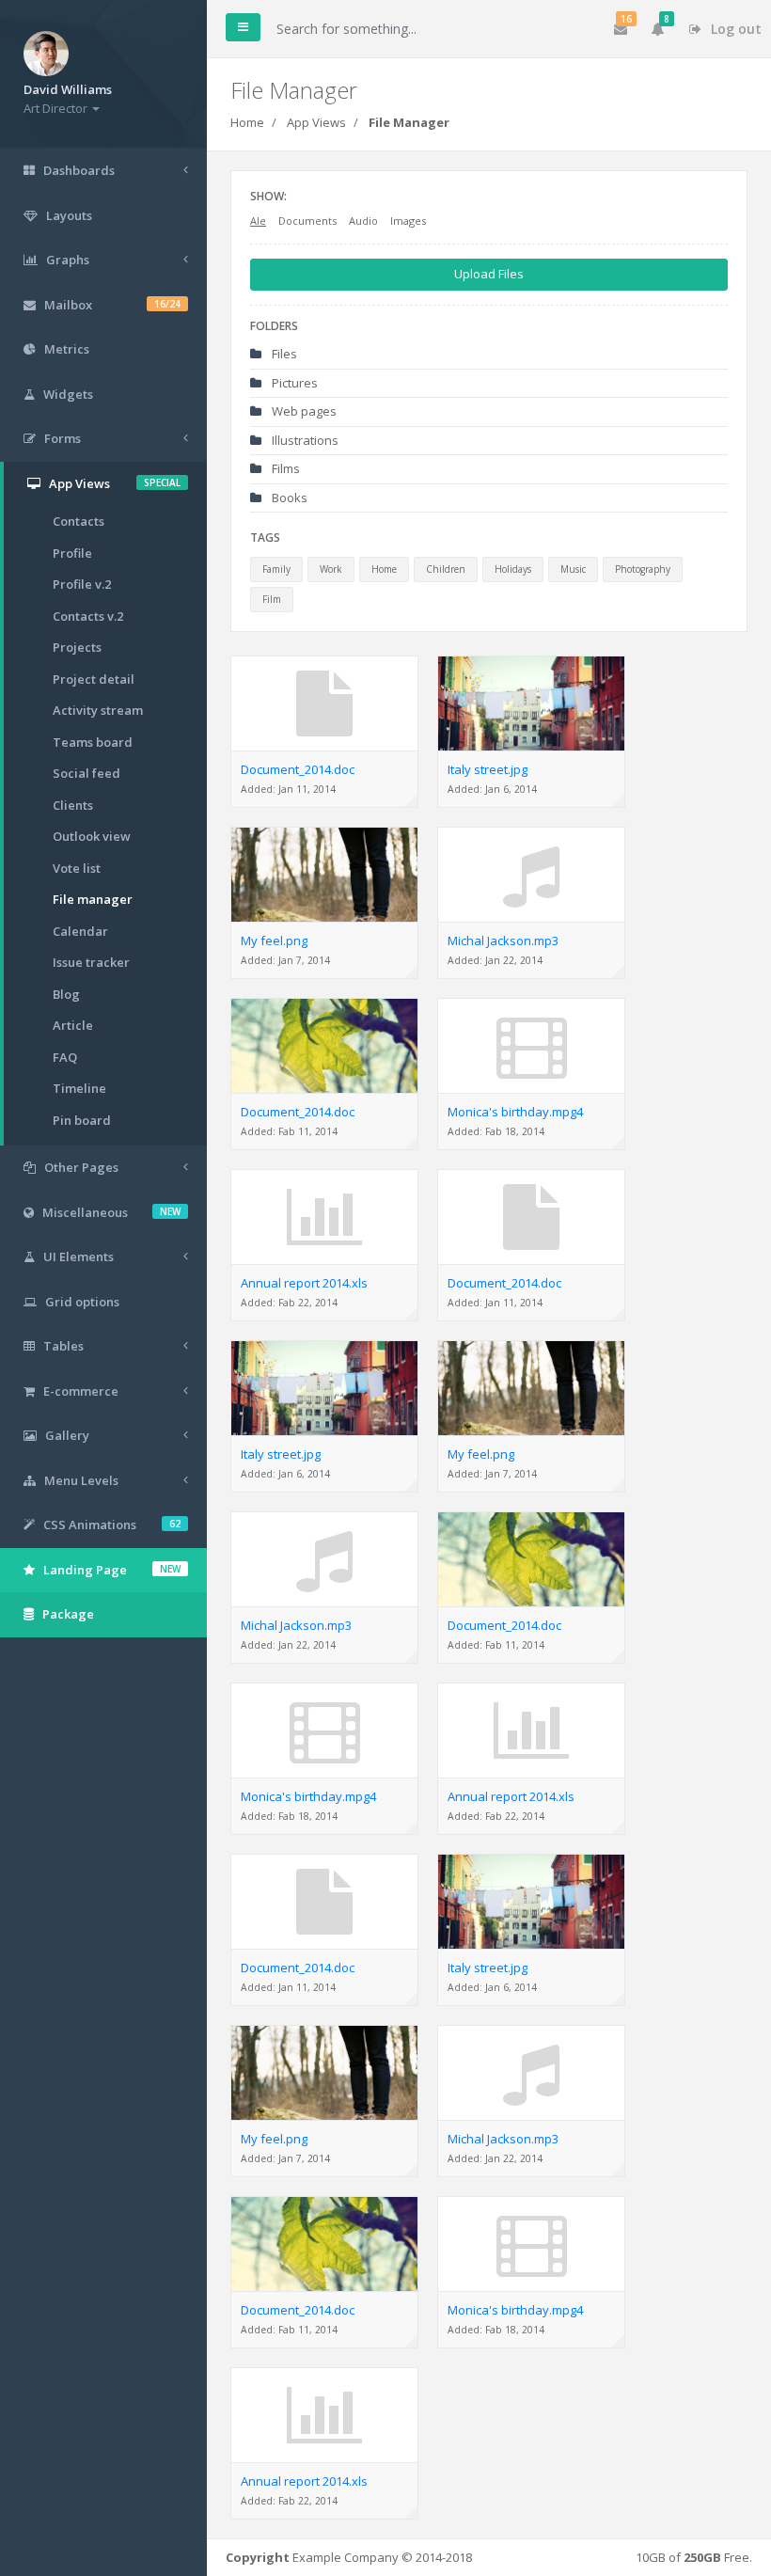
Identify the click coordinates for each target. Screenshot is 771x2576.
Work (331, 569)
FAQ (65, 1057)
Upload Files (489, 274)
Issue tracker (91, 962)
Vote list (77, 868)
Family (276, 569)
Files (283, 354)
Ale (258, 221)
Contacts (79, 521)
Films (284, 468)
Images (408, 221)
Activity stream (98, 710)
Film (272, 599)
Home (247, 122)
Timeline (79, 1088)
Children (446, 569)
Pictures (293, 383)
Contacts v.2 (88, 616)
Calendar (80, 931)
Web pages (303, 411)
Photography (643, 569)
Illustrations (304, 440)
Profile (72, 553)
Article (73, 1025)
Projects (77, 647)
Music (573, 569)
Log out (734, 29)
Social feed (87, 773)
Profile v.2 (82, 584)
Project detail (94, 679)
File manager (93, 899)
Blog (66, 994)
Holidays (513, 569)
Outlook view (92, 836)
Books (288, 498)
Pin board (82, 1120)
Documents (307, 221)
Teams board (93, 742)
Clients (73, 805)
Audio (363, 221)
